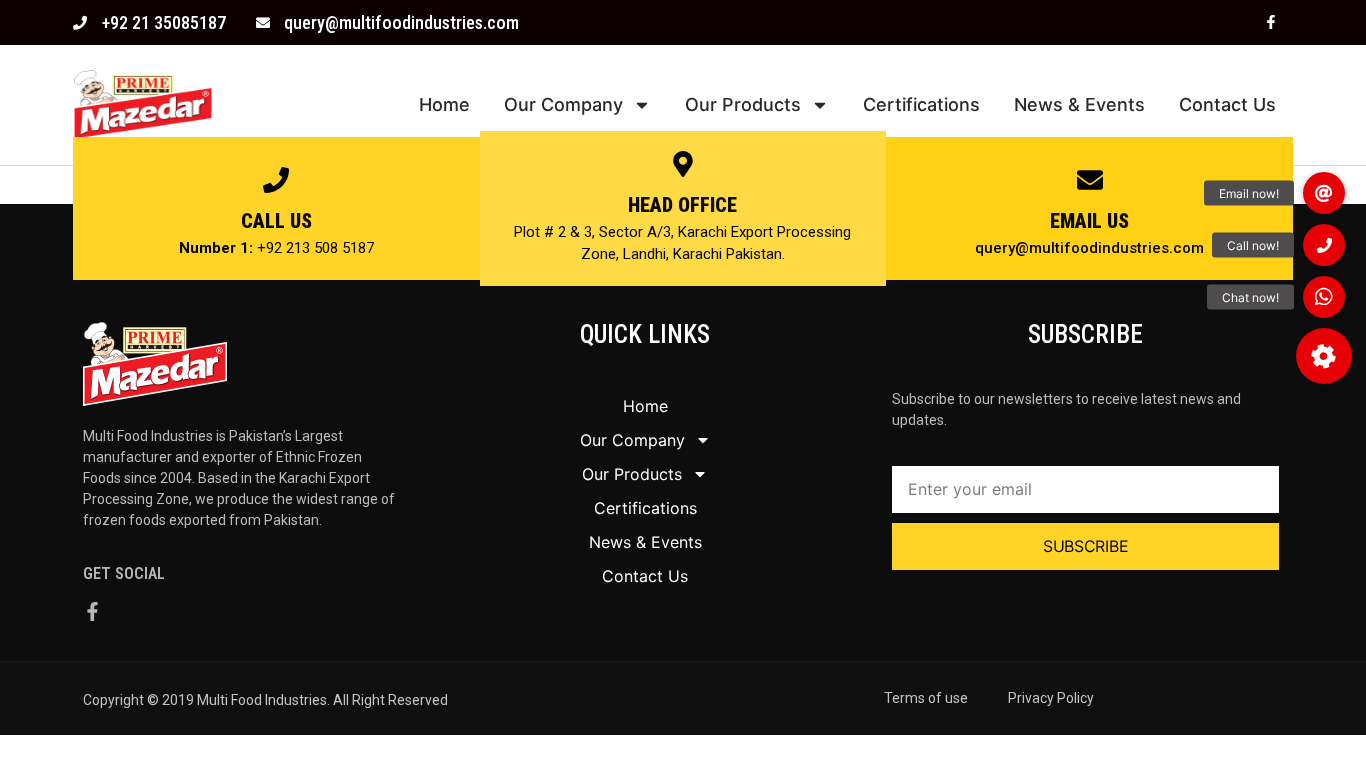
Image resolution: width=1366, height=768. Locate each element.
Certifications (921, 104)
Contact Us (1227, 104)
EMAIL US (1089, 221)
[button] (1324, 356)
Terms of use (926, 698)
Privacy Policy (1051, 698)
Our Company (563, 104)
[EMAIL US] (1090, 180)
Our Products (743, 104)
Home (444, 104)
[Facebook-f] (1270, 22)
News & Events (1079, 104)
